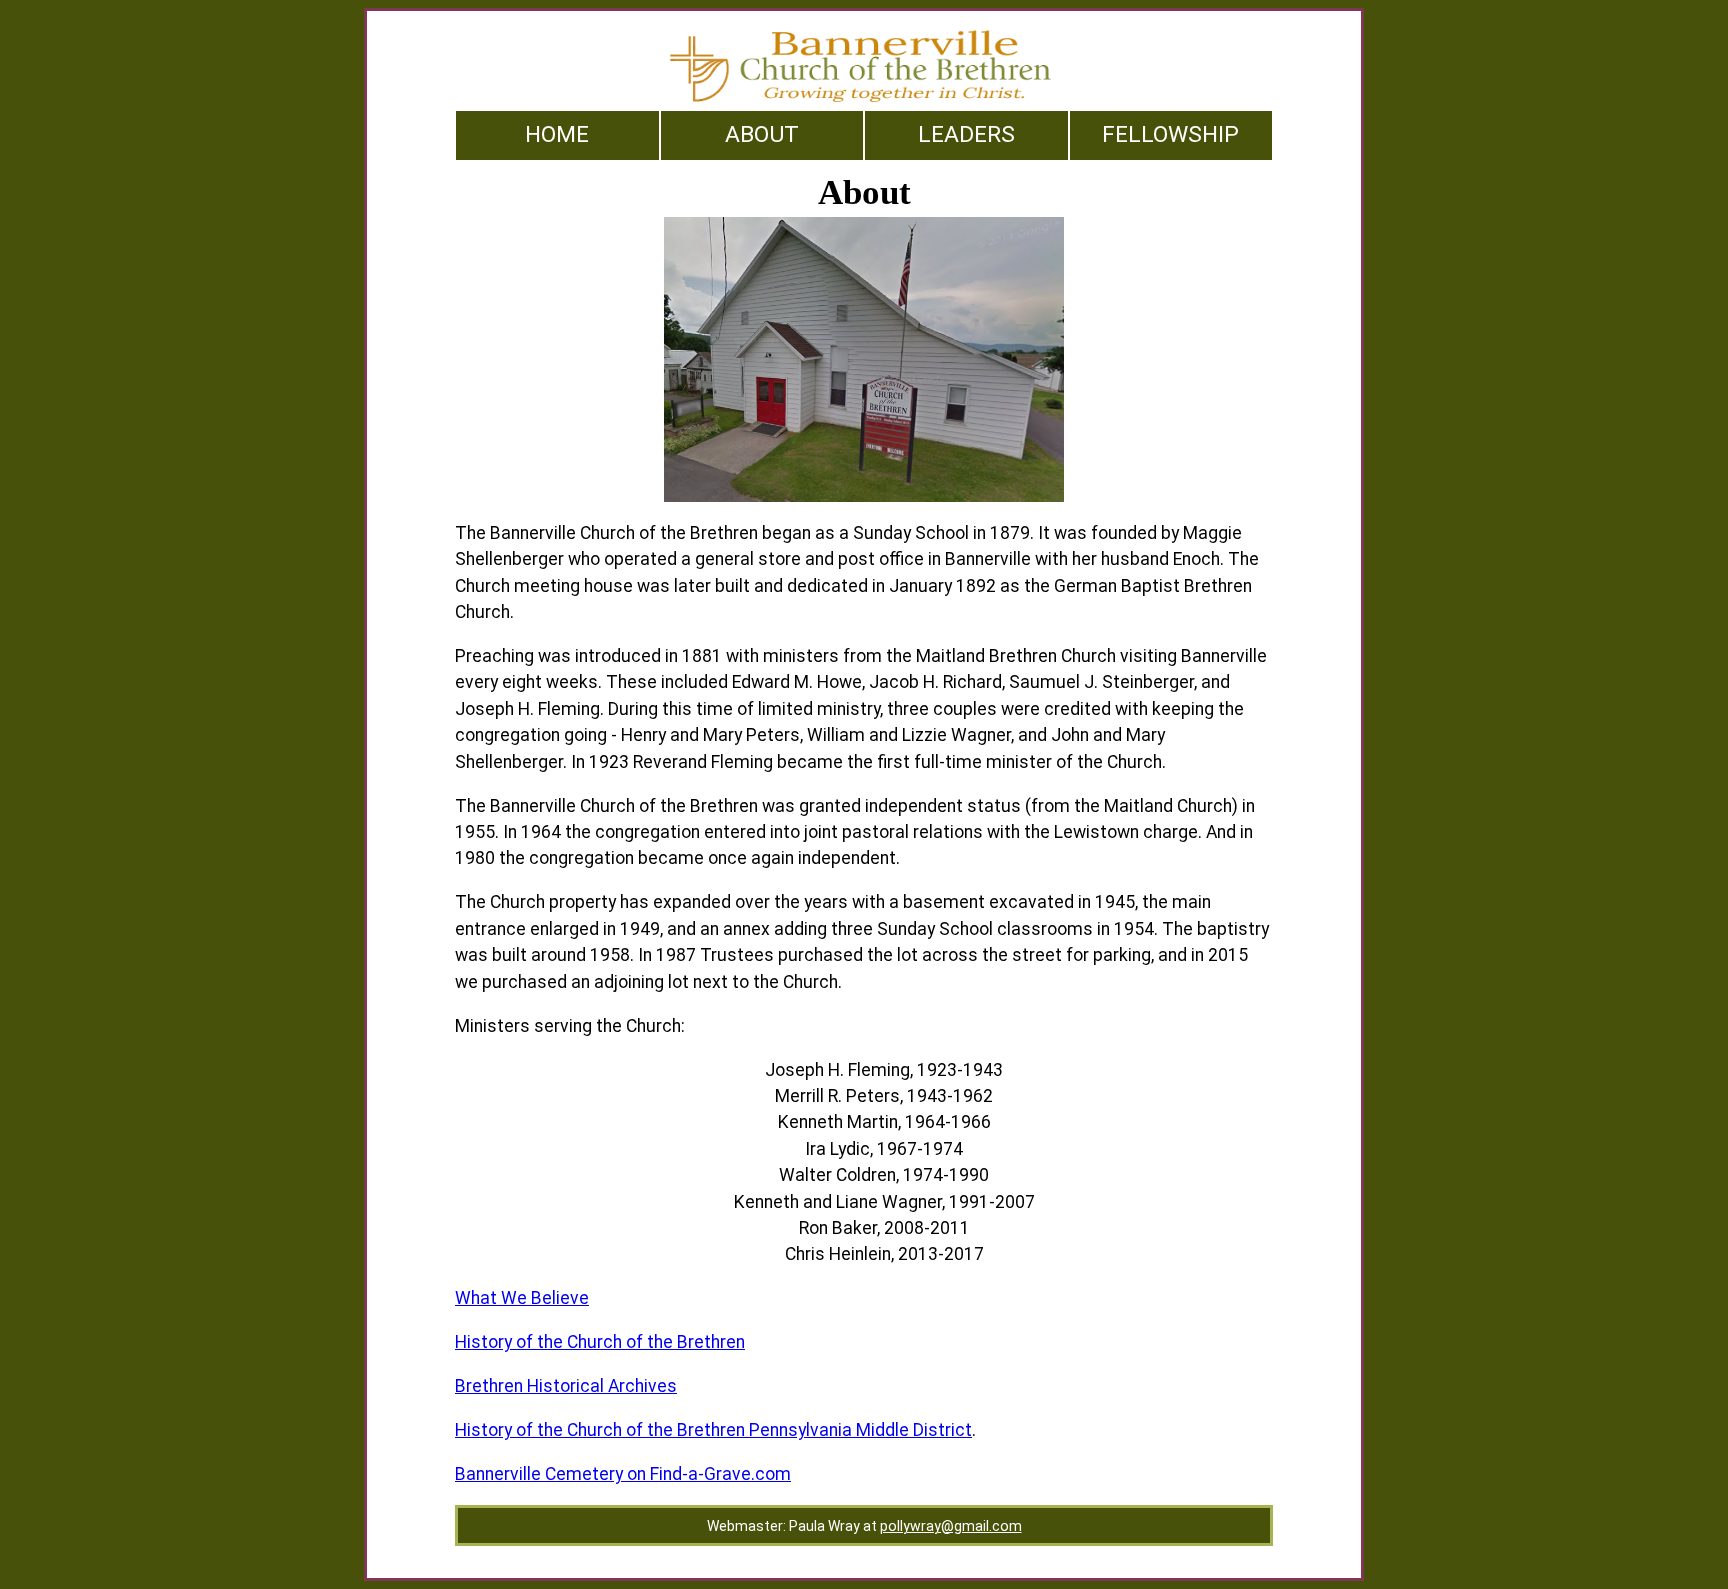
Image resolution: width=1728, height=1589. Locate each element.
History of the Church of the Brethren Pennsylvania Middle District (713, 1430)
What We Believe (522, 1298)
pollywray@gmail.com (951, 1526)
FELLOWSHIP (1170, 134)
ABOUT (762, 134)
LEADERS (966, 134)
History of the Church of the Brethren (600, 1342)
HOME (557, 134)
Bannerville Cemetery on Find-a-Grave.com (623, 1474)
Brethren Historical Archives (566, 1386)
